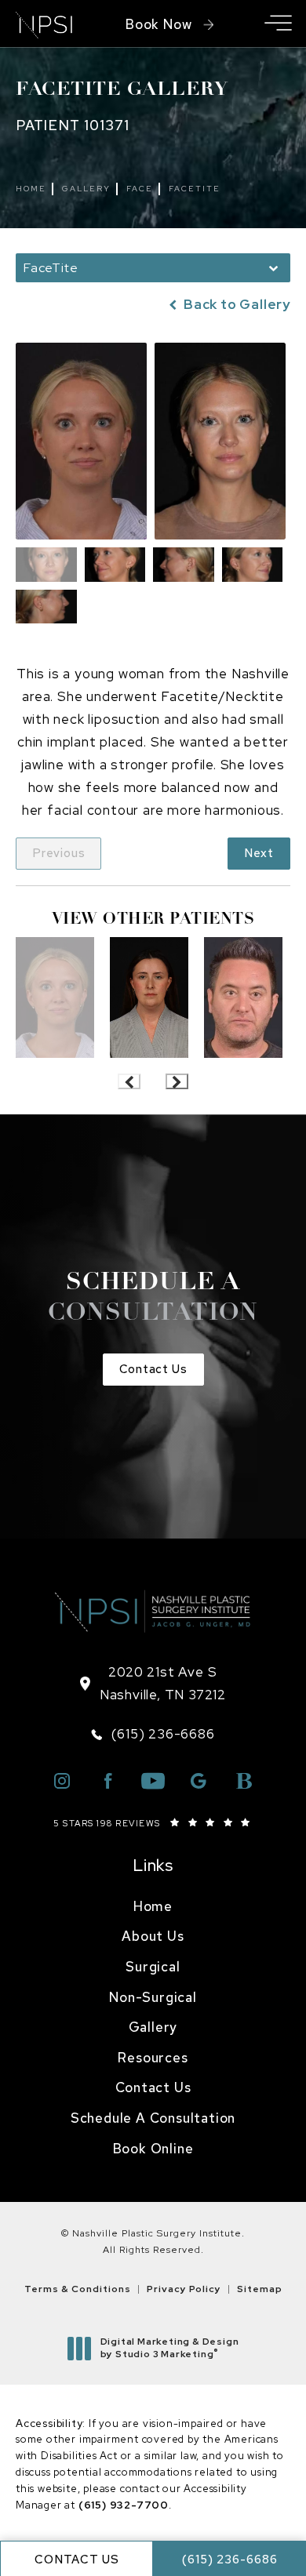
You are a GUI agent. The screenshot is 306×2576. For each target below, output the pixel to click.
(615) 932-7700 (124, 2505)
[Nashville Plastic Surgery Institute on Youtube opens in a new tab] (153, 1781)
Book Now (158, 24)
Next (259, 853)
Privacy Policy (184, 2289)
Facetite (195, 189)
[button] (278, 24)
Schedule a (153, 1299)
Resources (153, 2058)
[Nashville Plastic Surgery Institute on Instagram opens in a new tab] (62, 1781)
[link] (153, 1734)
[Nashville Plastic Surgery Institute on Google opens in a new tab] (199, 1781)
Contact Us (153, 1369)
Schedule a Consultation (153, 2118)
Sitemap (260, 2289)
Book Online (153, 2149)
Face (140, 189)
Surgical (153, 1967)
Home (31, 189)
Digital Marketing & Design (169, 2348)
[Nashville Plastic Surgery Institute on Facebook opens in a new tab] (107, 1781)
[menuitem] (153, 1907)
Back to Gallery (235, 305)
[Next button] (177, 1081)
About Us (153, 1936)
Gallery (86, 189)
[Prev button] (129, 1081)
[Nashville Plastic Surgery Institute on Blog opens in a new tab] (244, 1781)
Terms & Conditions (78, 2289)
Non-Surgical (153, 1997)
